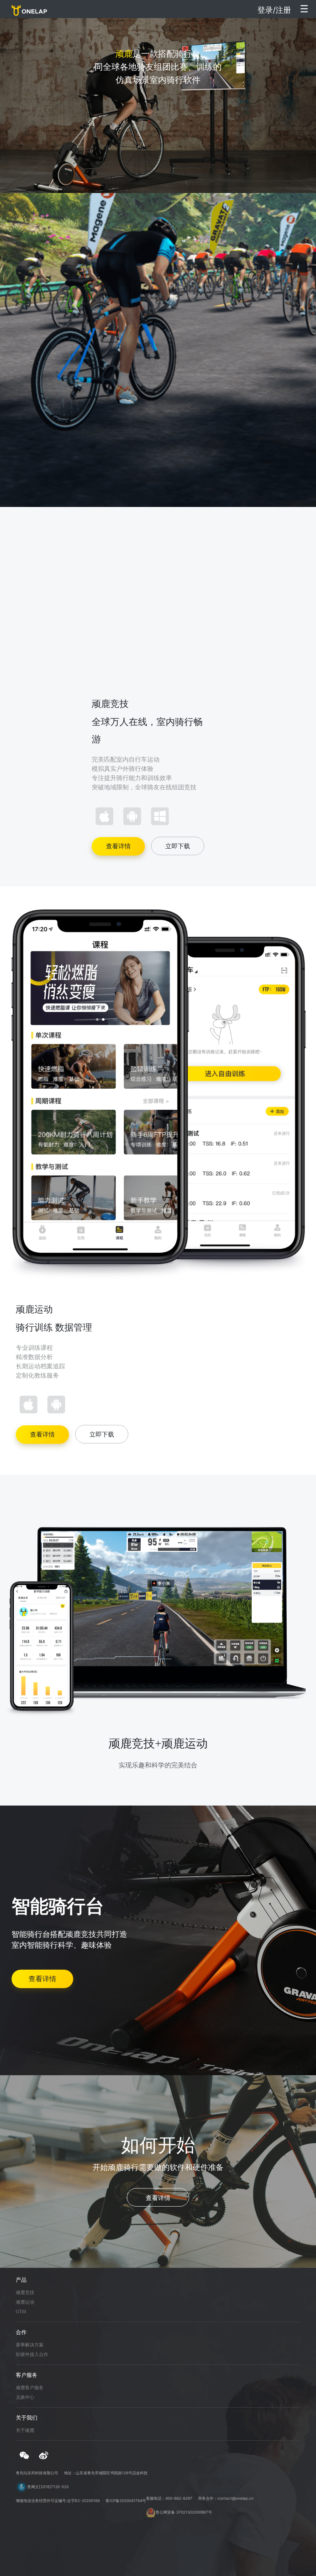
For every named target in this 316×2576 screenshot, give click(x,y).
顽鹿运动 (25, 2302)
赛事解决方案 (30, 2345)
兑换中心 (25, 2397)
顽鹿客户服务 (30, 2388)
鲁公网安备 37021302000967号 (184, 2512)
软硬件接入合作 (32, 2354)
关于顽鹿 (25, 2430)
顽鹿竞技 (25, 2292)
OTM (21, 2312)
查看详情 (118, 846)
